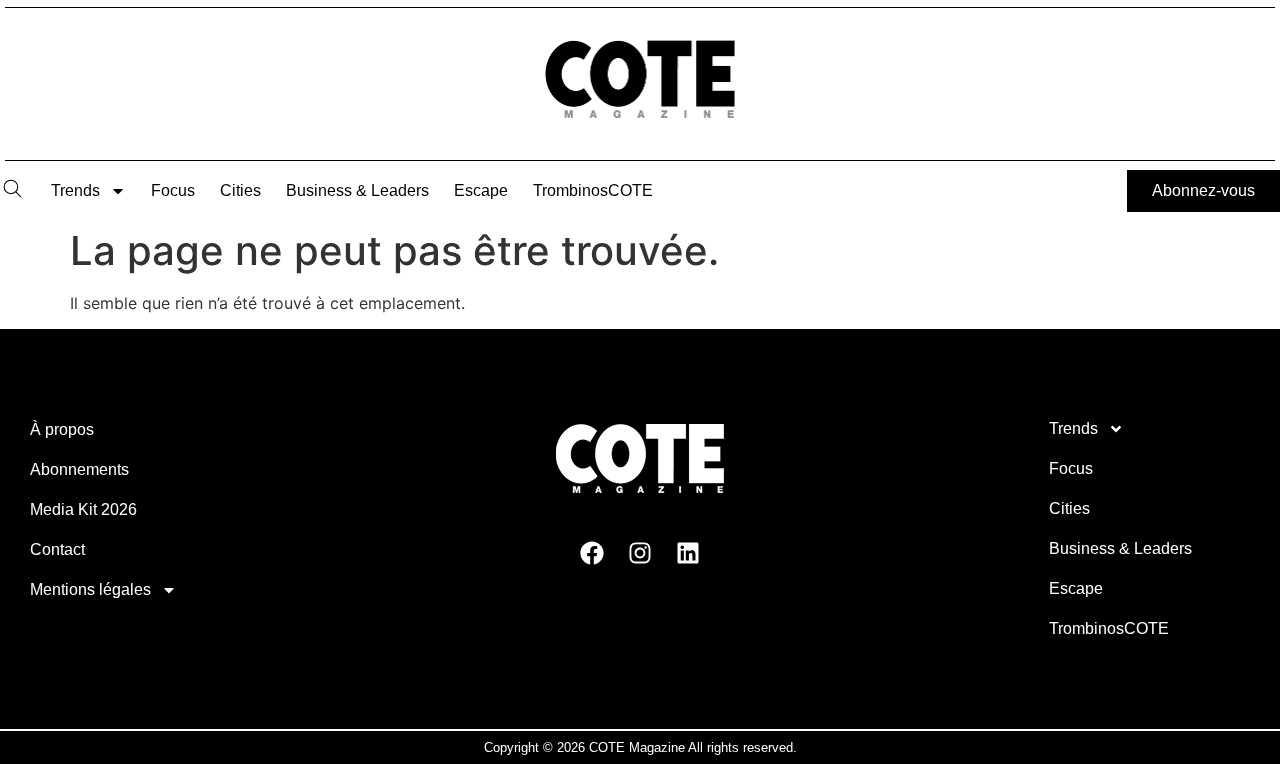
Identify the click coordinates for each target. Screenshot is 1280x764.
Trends (75, 190)
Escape (481, 190)
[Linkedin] (688, 552)
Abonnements (79, 469)
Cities (240, 190)
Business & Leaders (357, 190)
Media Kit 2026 (83, 509)
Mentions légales (90, 589)
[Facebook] (592, 552)
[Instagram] (640, 552)
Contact (57, 549)
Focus (173, 190)
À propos (62, 429)
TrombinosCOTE (593, 190)
